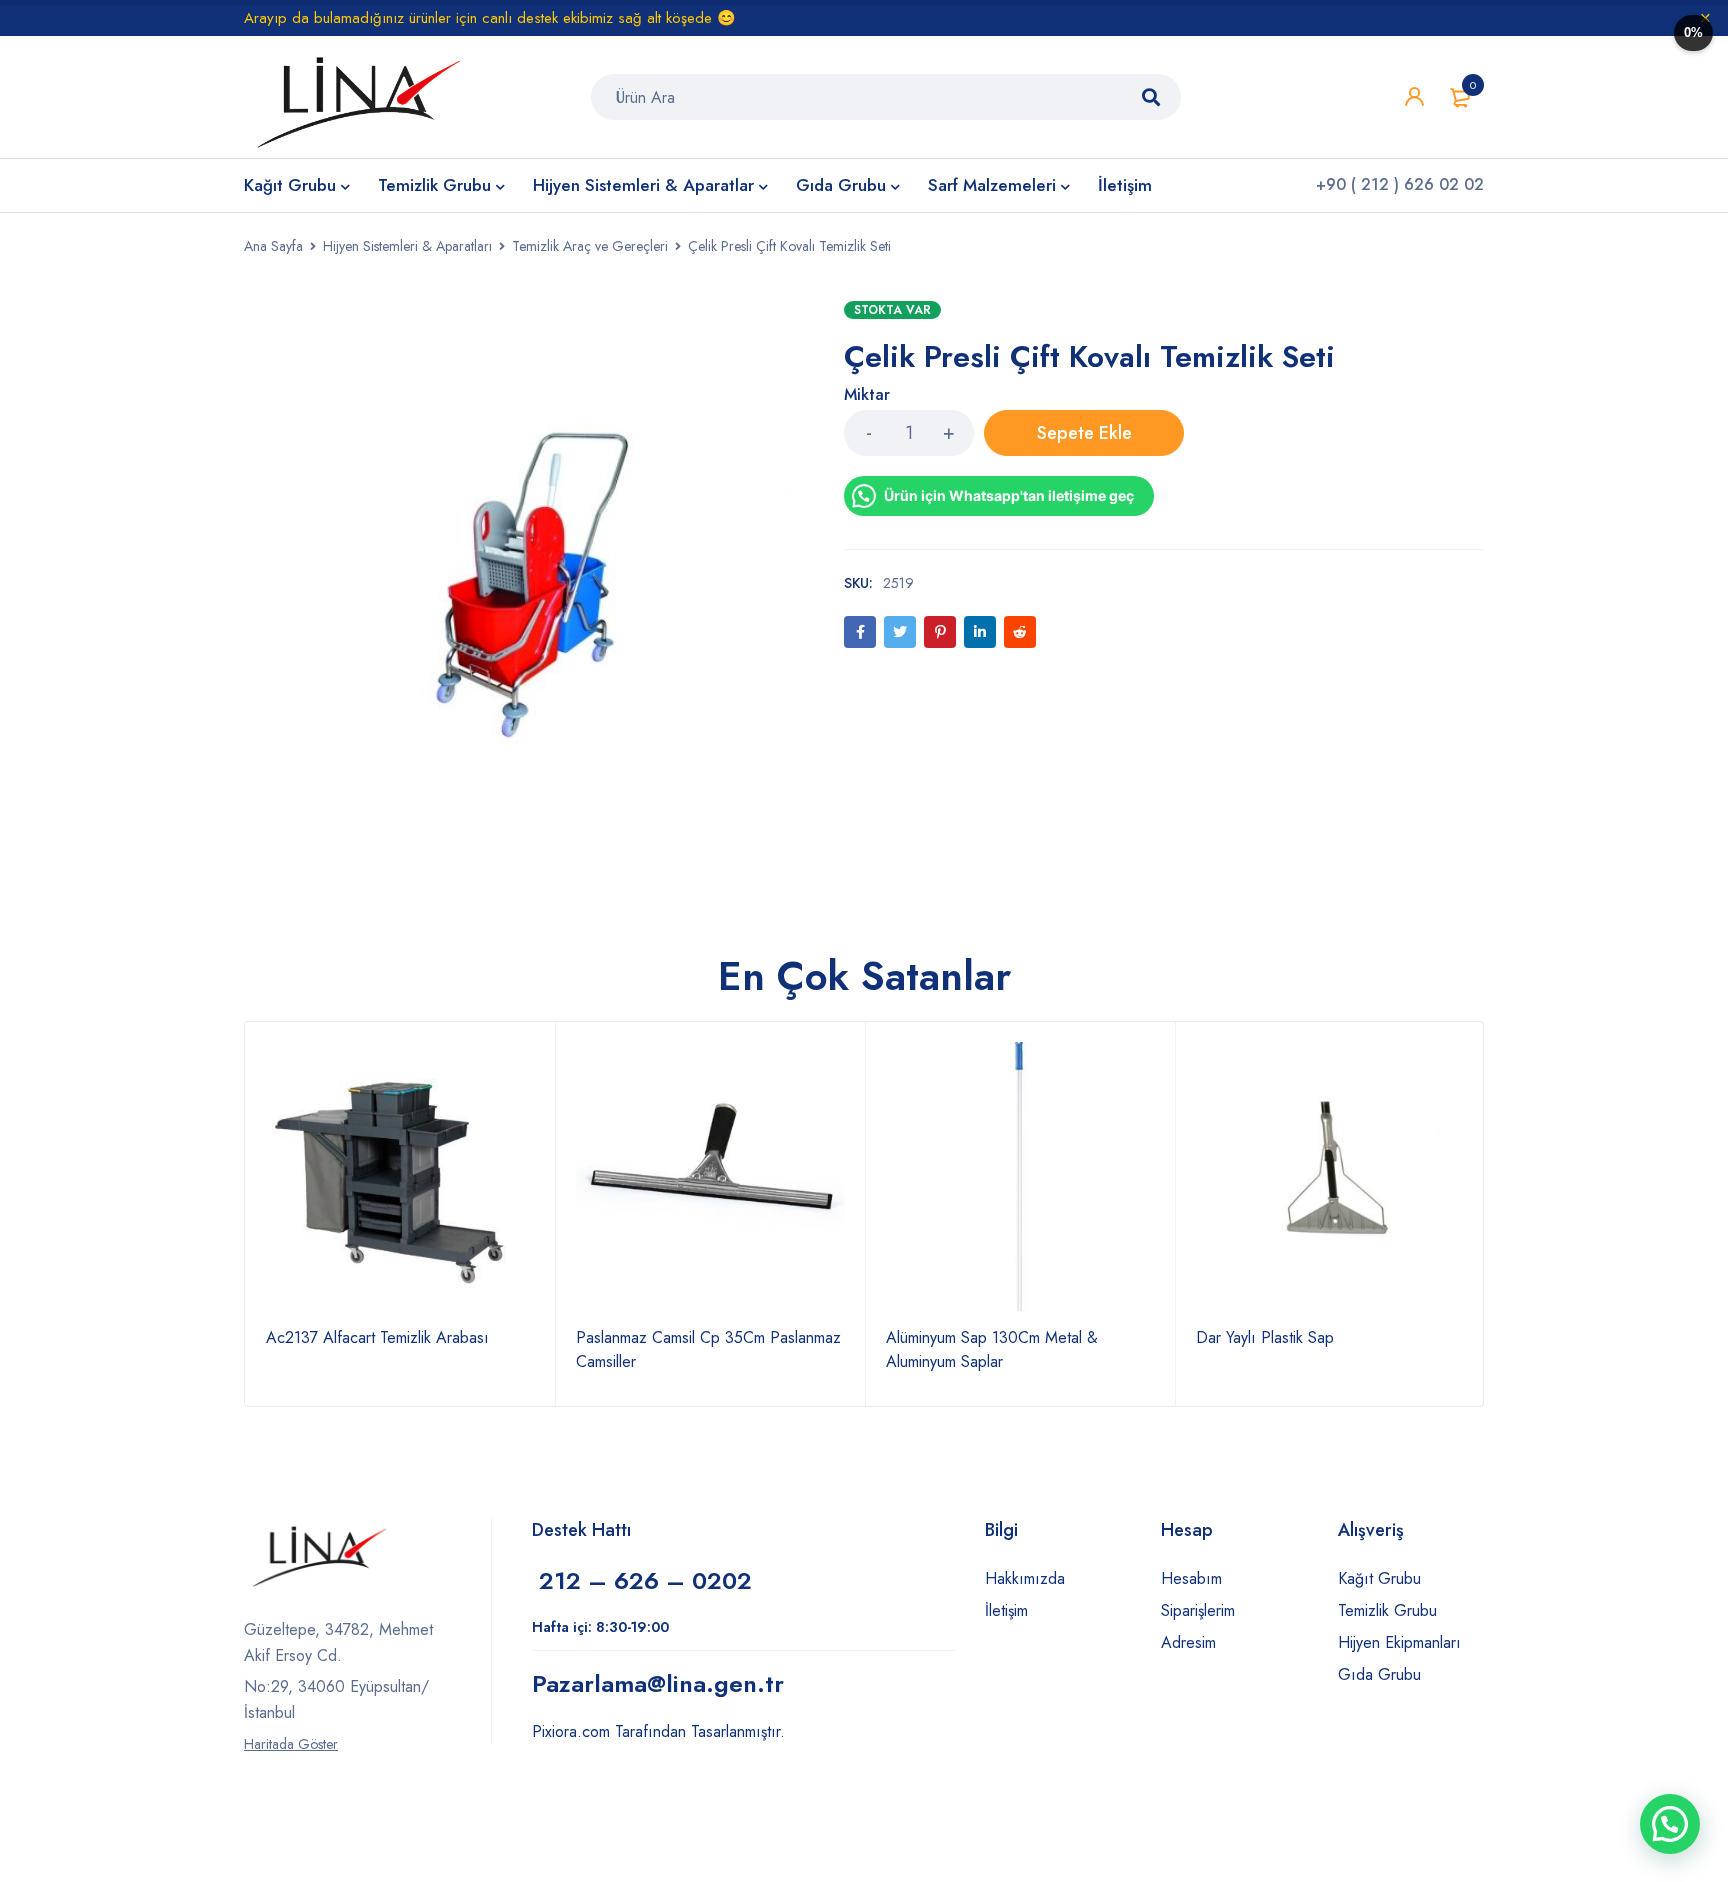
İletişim (1006, 1610)
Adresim (1188, 1642)
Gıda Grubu (1379, 1674)
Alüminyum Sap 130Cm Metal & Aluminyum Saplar (992, 1349)
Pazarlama (658, 1683)
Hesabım (1191, 1578)
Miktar (867, 395)
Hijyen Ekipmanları (1399, 1642)
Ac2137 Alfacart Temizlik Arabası (377, 1337)
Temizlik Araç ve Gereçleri (590, 246)
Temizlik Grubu (1387, 1610)
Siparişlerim (1198, 1610)
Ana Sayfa (273, 246)
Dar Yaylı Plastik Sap (1265, 1337)
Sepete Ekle (1084, 433)
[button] (1670, 1824)
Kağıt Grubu (1379, 1578)
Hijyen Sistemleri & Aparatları (407, 246)
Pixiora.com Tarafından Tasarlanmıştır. (658, 1731)
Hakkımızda (1025, 1578)
